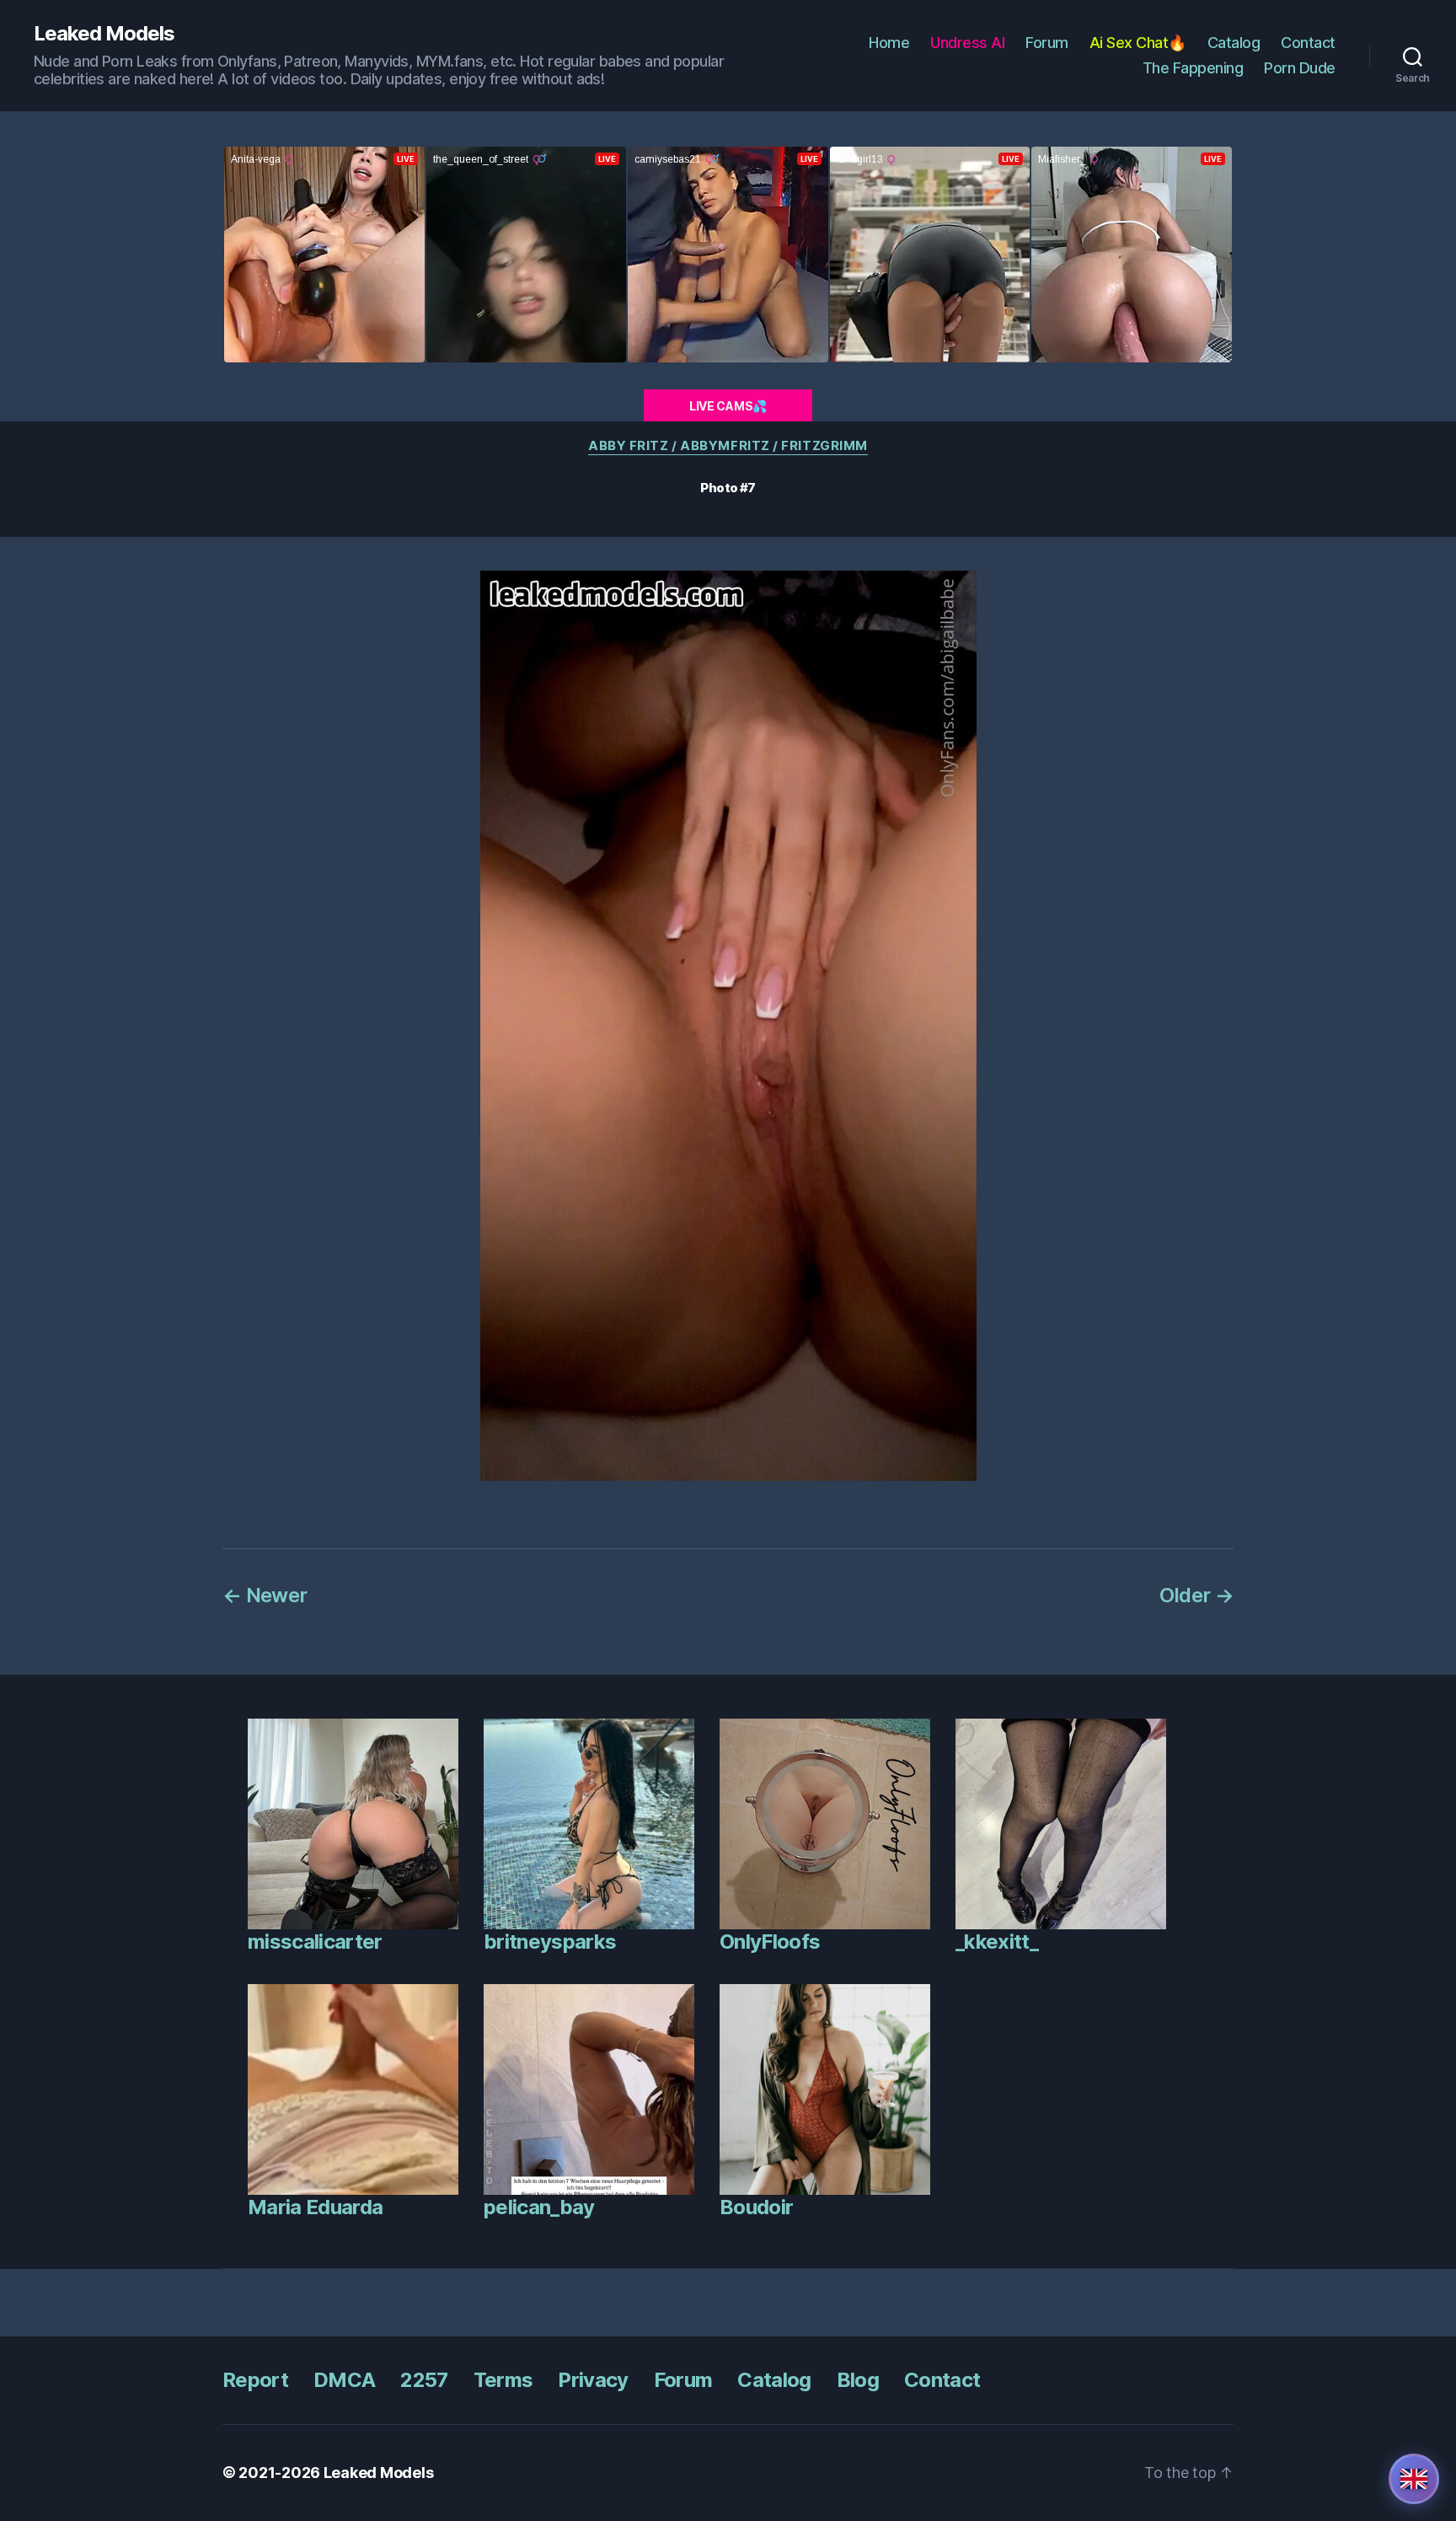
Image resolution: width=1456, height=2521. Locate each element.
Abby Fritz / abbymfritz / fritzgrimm (728, 446)
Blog (858, 2380)
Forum (1047, 43)
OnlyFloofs (770, 1942)
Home (889, 43)
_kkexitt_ (997, 1942)
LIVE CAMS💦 (728, 406)
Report (255, 2380)
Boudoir (756, 2207)
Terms (503, 2380)
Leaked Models (104, 34)
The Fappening (1193, 68)
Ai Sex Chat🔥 (1138, 43)
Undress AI (967, 43)
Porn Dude (1300, 68)
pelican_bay (539, 2207)
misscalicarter (315, 1942)
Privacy (593, 2380)
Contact (1308, 43)
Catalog (1234, 43)
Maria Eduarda (315, 2207)
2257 (424, 2380)
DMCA (344, 2380)
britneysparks (550, 1942)
